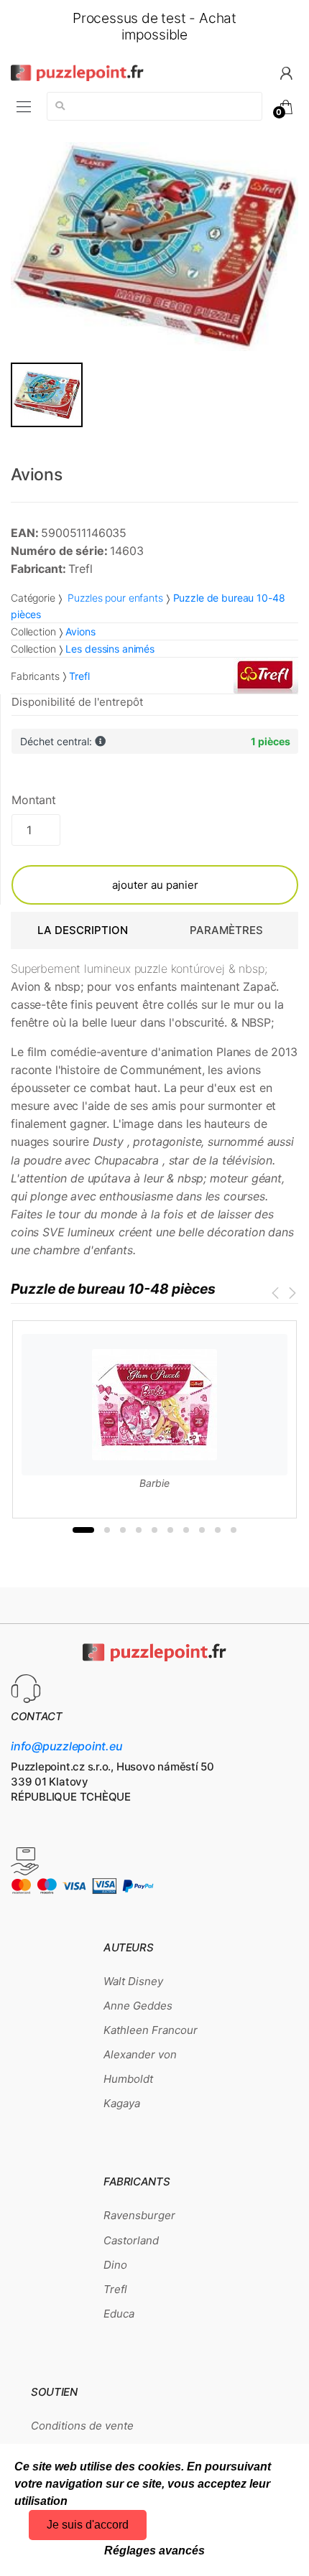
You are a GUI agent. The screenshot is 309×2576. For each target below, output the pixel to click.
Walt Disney (133, 1981)
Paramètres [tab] (226, 930)
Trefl (115, 2289)
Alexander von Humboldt (140, 2067)
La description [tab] (83, 930)
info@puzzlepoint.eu (66, 1746)
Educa (119, 2314)
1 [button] (83, 1530)
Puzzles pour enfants (114, 598)
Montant (34, 800)
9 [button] (218, 1530)
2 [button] (107, 1530)
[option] (154, 247)
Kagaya (122, 2103)
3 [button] (123, 1530)
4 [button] (139, 1530)
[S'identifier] (286, 72)
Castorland (131, 2240)
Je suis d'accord (88, 2525)
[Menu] (24, 107)
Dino (115, 2265)
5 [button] (154, 1530)
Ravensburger (139, 2215)
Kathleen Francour (151, 2030)
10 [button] (234, 1530)
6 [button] (170, 1530)
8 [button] (202, 1530)
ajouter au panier (155, 885)
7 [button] (186, 1530)
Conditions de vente (82, 2426)
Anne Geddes (138, 2006)
